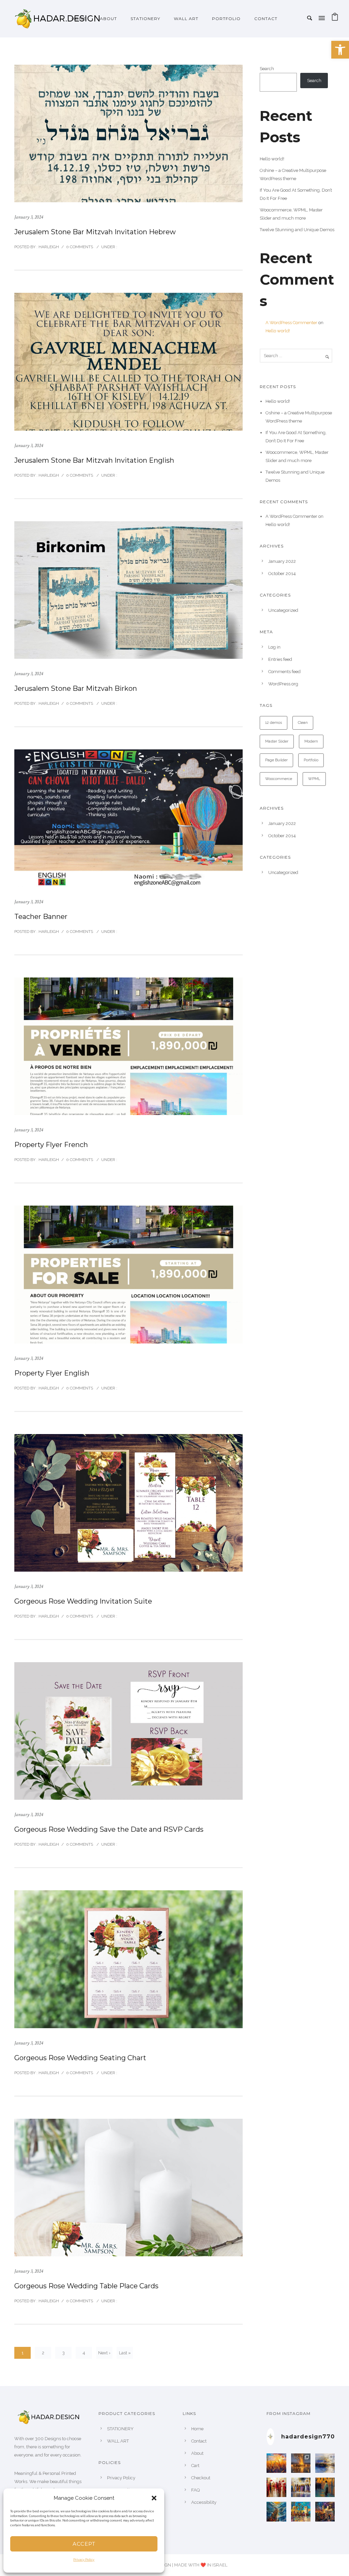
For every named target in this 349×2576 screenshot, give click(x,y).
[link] (340, 50)
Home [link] (79, 19)
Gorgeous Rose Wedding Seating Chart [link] (80, 2058)
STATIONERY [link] (145, 19)
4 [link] (84, 2353)
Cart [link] (195, 2466)
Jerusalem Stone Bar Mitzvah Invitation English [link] (94, 460)
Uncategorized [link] (283, 610)
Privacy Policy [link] (84, 2560)
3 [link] (64, 2353)
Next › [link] (104, 2353)
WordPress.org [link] (283, 684)
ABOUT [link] (108, 19)
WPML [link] (314, 779)
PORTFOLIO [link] (226, 19)
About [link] (197, 2453)
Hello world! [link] (272, 159)
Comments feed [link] (284, 672)
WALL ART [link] (186, 19)
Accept (84, 2544)
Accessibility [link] (204, 2502)
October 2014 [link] (282, 574)
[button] (154, 2498)
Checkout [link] (201, 2478)
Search (267, 69)
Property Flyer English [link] (52, 1373)
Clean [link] (303, 723)
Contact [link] (266, 19)
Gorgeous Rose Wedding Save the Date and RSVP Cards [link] (109, 1829)
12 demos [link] (274, 723)
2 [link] (43, 2353)
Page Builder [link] (276, 760)
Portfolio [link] (311, 760)
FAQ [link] (195, 2490)
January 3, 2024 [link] (29, 217)
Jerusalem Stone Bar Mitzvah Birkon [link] (76, 688)
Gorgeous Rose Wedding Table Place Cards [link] (86, 2286)
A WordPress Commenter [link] (291, 323)
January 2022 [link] (282, 561)
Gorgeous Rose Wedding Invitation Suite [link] (83, 1601)
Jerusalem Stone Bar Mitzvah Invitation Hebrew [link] (95, 232)
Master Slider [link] (277, 741)
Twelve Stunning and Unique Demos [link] (297, 230)
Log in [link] (274, 647)
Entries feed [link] (280, 659)
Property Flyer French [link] (51, 1145)
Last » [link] (125, 2353)
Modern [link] (311, 741)
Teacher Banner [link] (41, 917)
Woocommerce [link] (279, 779)
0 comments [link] (80, 247)
